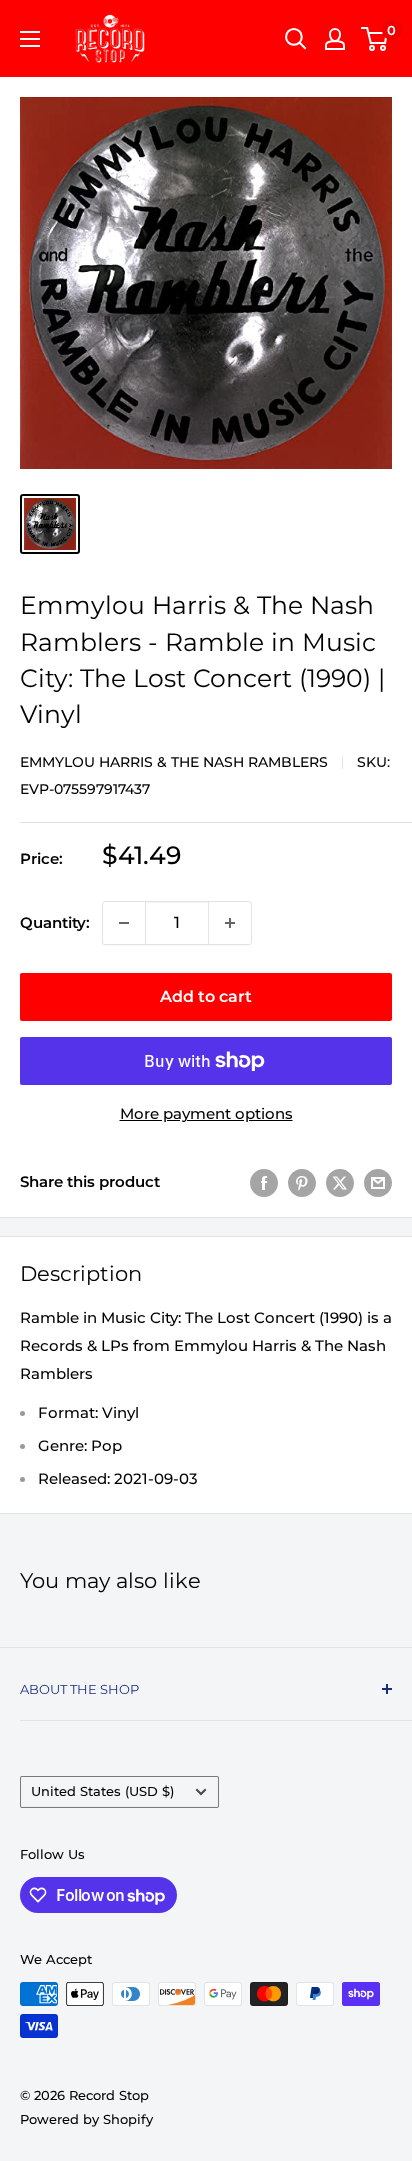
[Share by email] (378, 1182)
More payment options (206, 1113)
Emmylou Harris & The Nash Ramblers (174, 762)
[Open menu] (30, 39)
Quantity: (55, 922)
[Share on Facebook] (264, 1182)
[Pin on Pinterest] (302, 1182)
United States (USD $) (102, 1791)
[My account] (335, 39)
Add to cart (206, 996)
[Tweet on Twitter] (340, 1182)
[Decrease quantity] (124, 923)
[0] (375, 39)
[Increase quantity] (230, 923)
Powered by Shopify (86, 2119)
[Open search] (296, 39)
